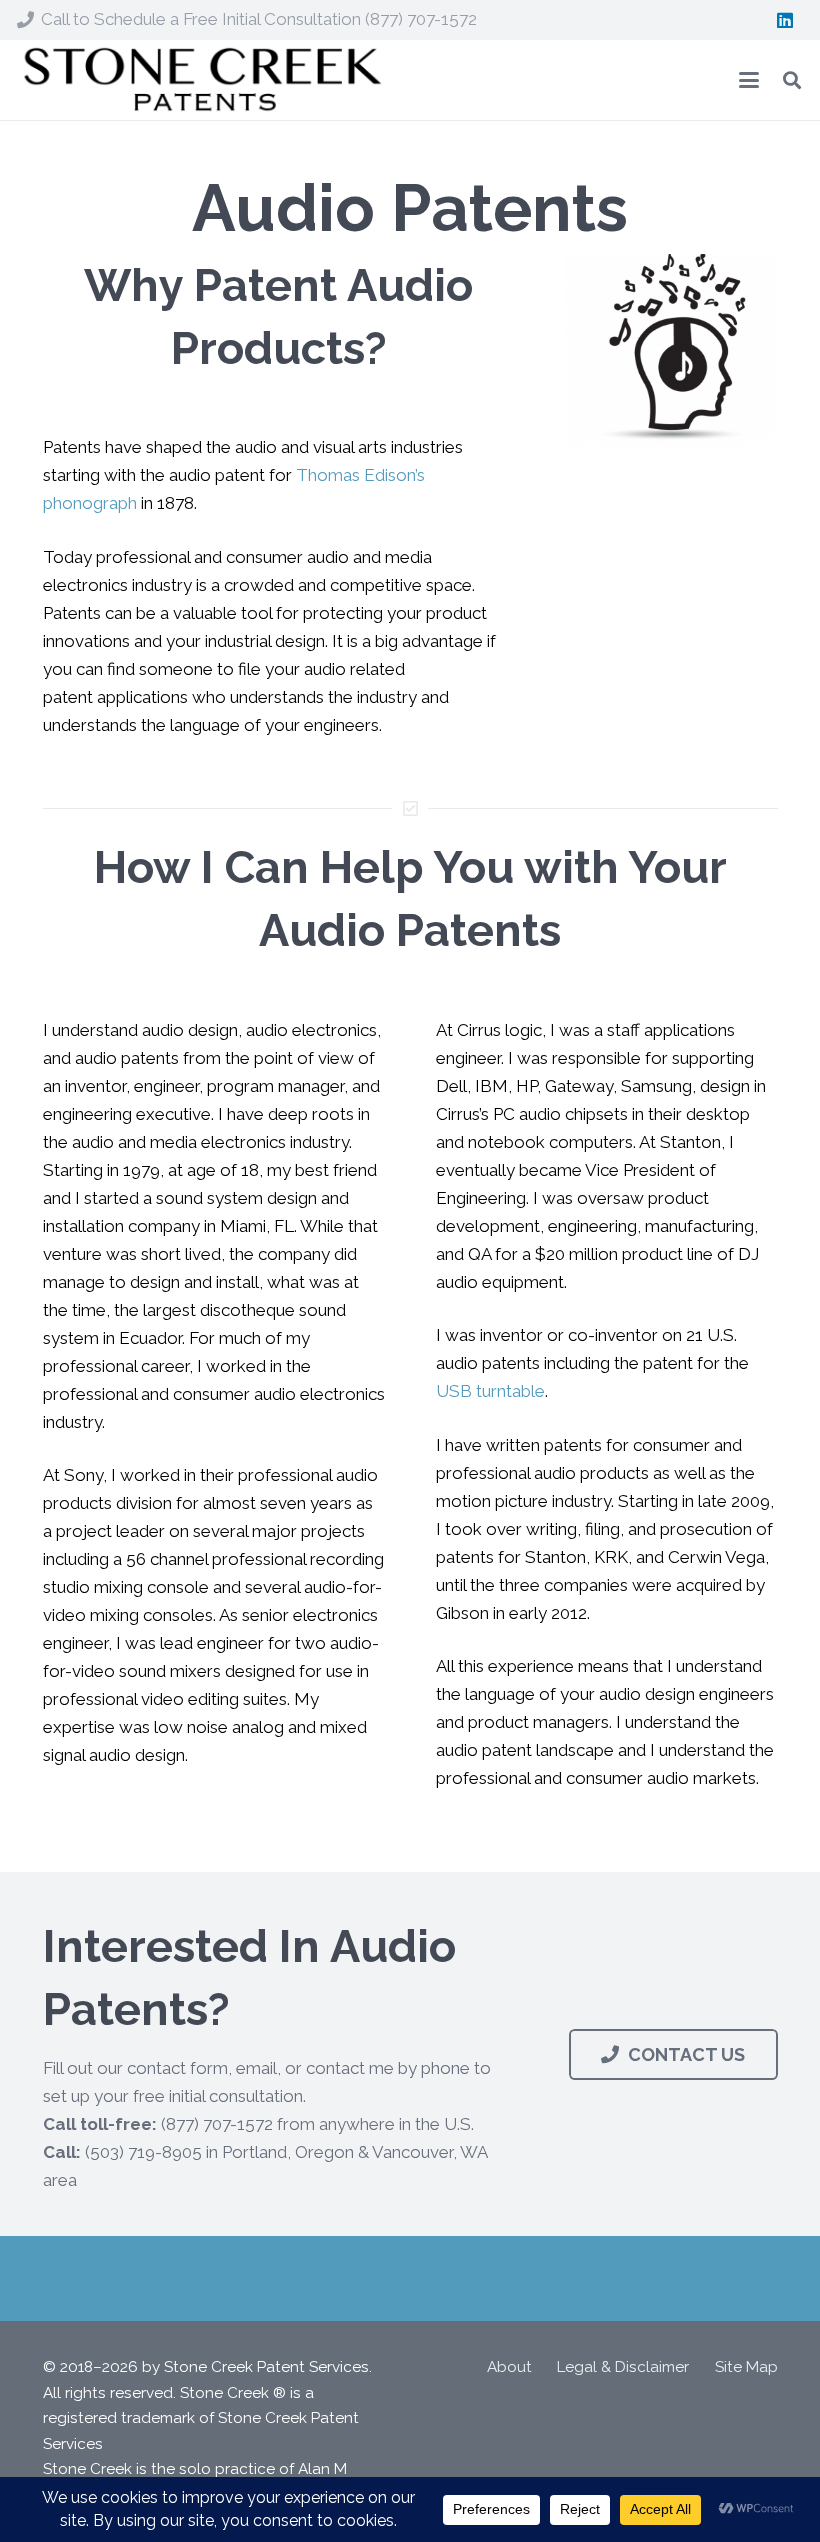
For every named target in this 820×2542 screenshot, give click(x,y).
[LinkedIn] (785, 20)
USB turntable (490, 1391)
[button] (748, 80)
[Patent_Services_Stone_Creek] (201, 80)
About (509, 2367)
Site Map (746, 2367)
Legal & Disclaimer (623, 2367)
